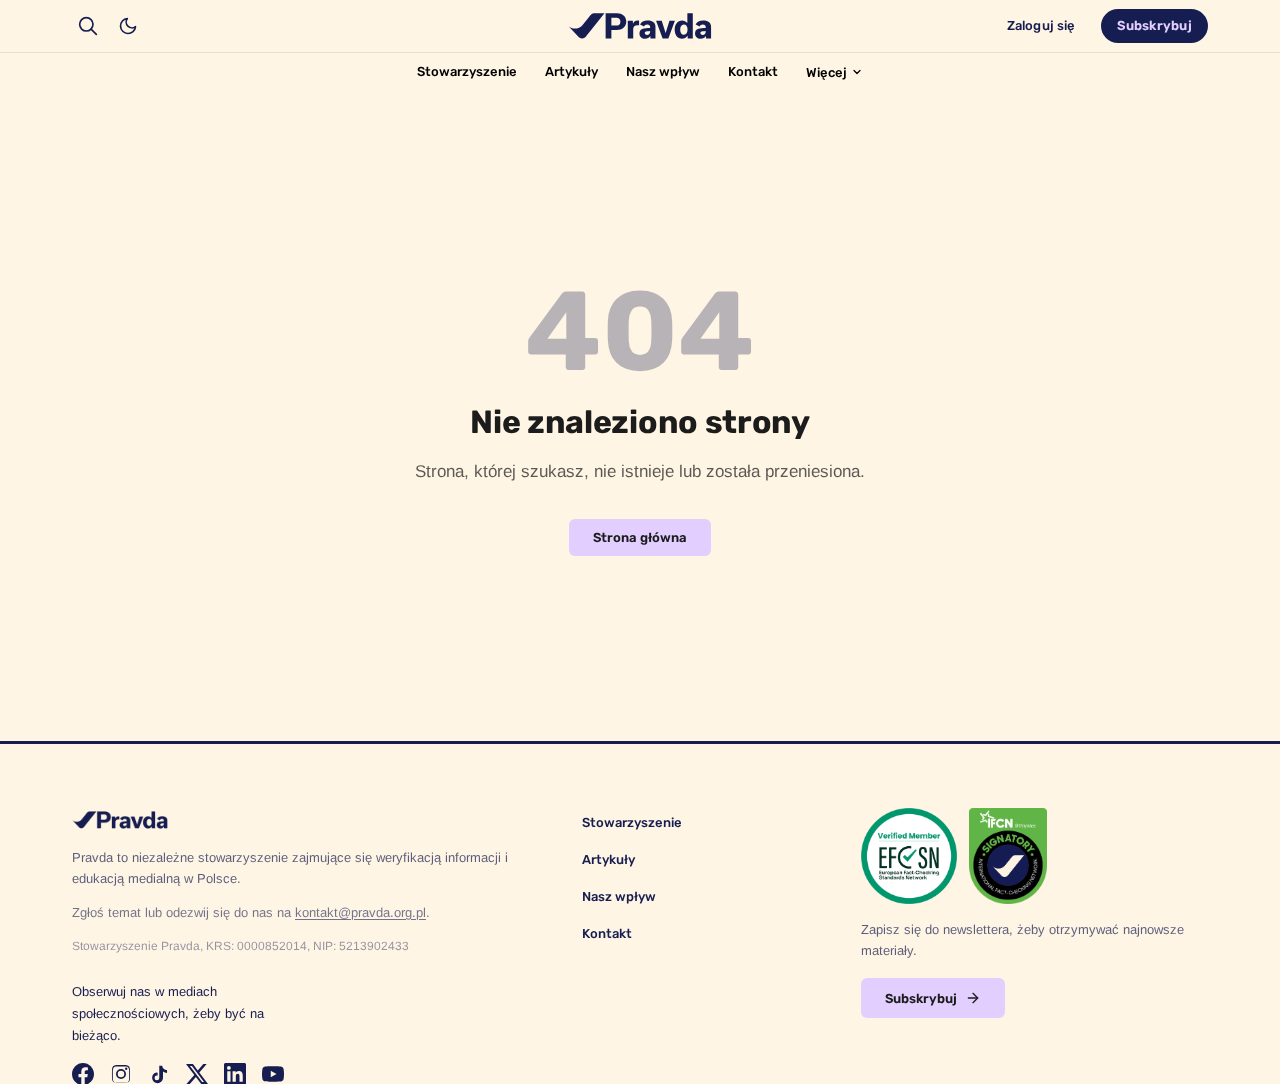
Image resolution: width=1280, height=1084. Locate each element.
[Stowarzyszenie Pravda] (640, 26)
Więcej (826, 72)
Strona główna (640, 537)
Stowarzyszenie (467, 71)
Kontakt (753, 71)
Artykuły (571, 71)
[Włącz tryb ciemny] (128, 26)
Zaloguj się (1041, 25)
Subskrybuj (1154, 25)
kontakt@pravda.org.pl (360, 912)
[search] (88, 26)
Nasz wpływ (663, 71)
